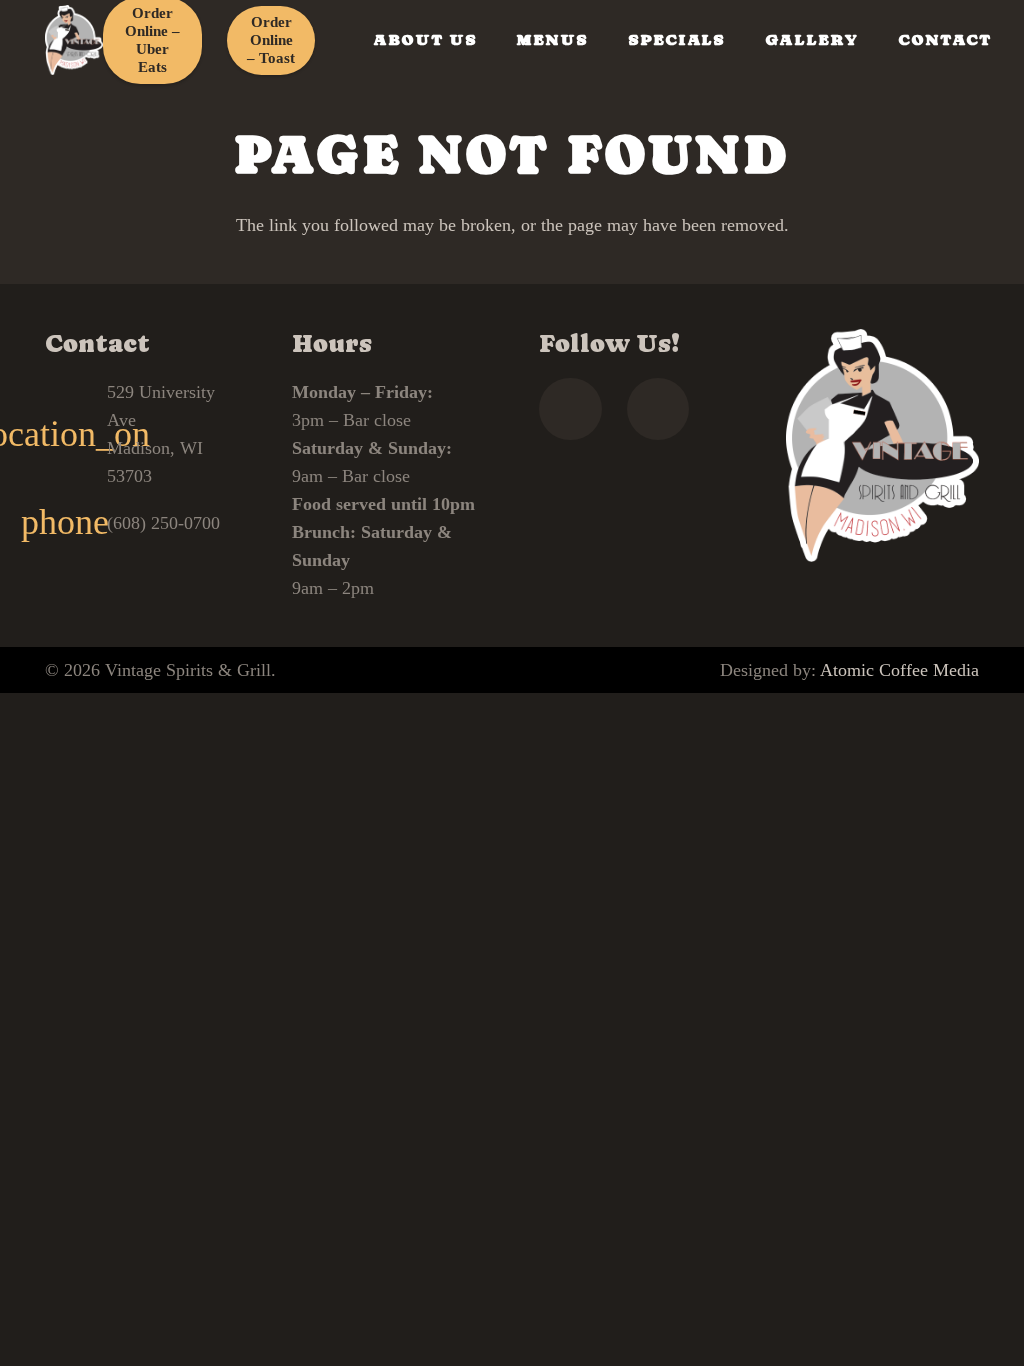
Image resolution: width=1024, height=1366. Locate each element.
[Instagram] (658, 409)
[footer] (74, 40)
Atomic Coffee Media (899, 670)
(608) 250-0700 (163, 523)
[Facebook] (570, 409)
